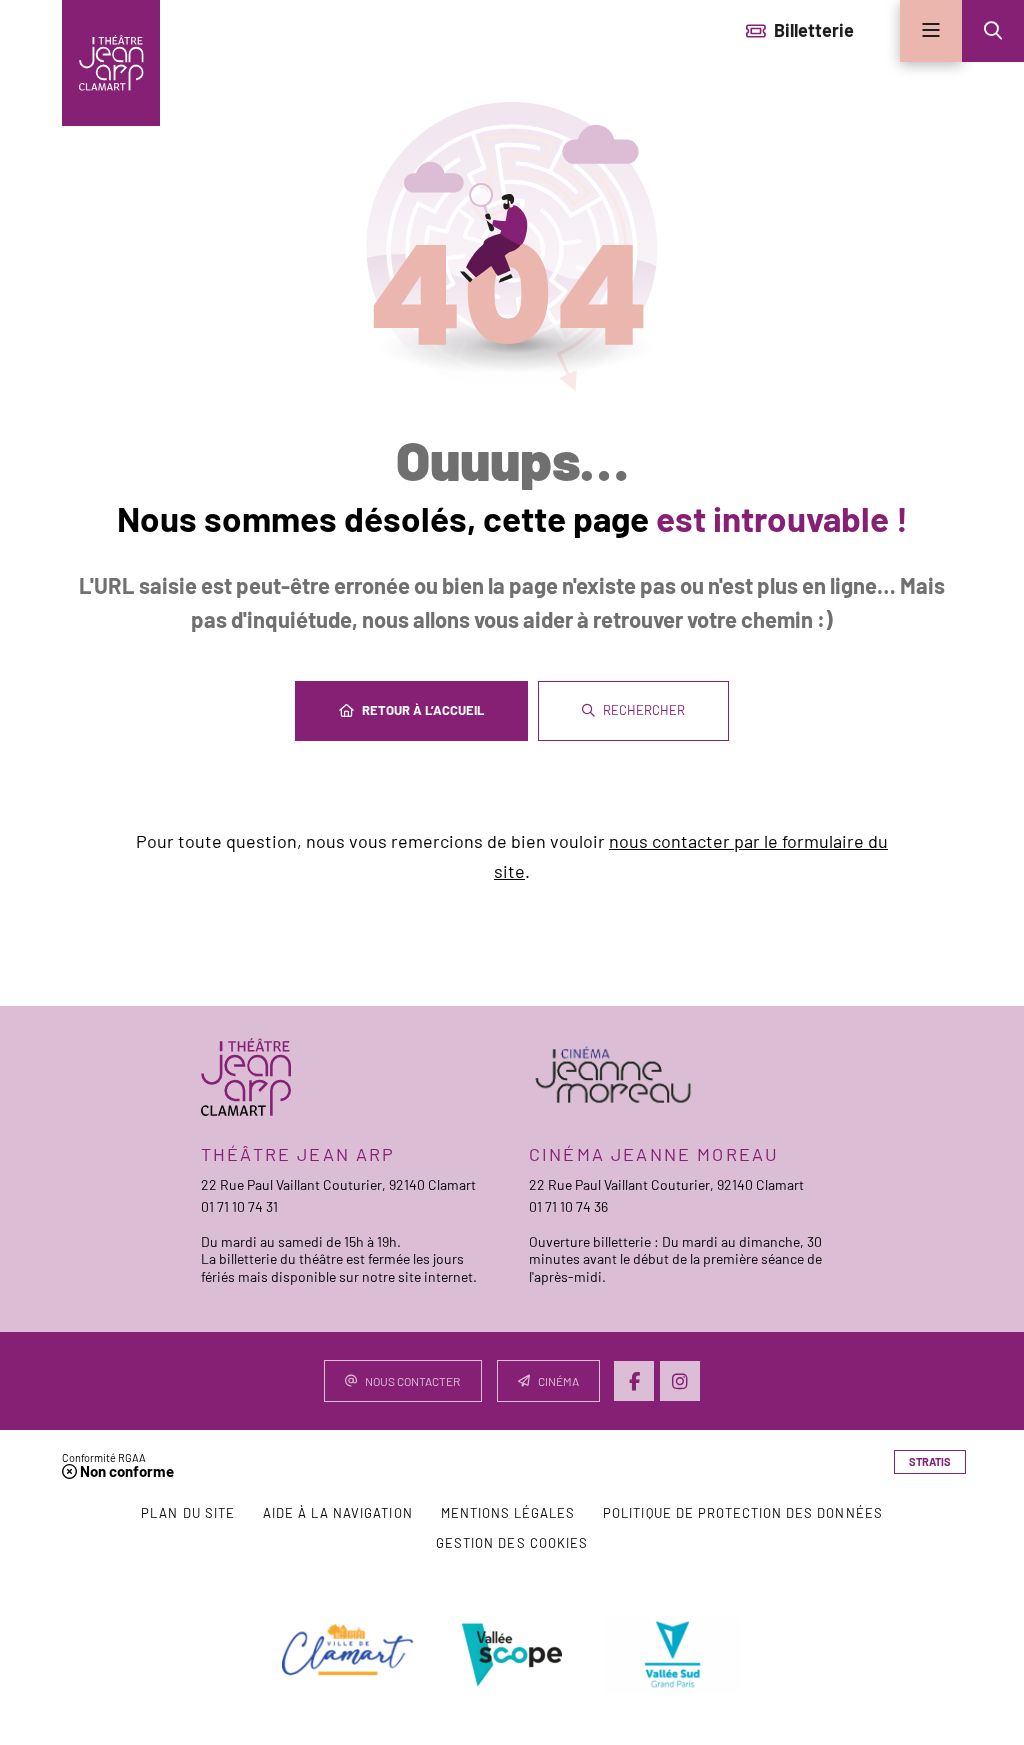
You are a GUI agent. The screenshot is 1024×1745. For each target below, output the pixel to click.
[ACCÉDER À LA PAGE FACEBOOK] (634, 1381)
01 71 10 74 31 (239, 1206)
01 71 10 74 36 (568, 1206)
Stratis (930, 1461)
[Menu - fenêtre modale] (931, 31)
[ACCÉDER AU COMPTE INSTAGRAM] (680, 1381)
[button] (993, 31)
